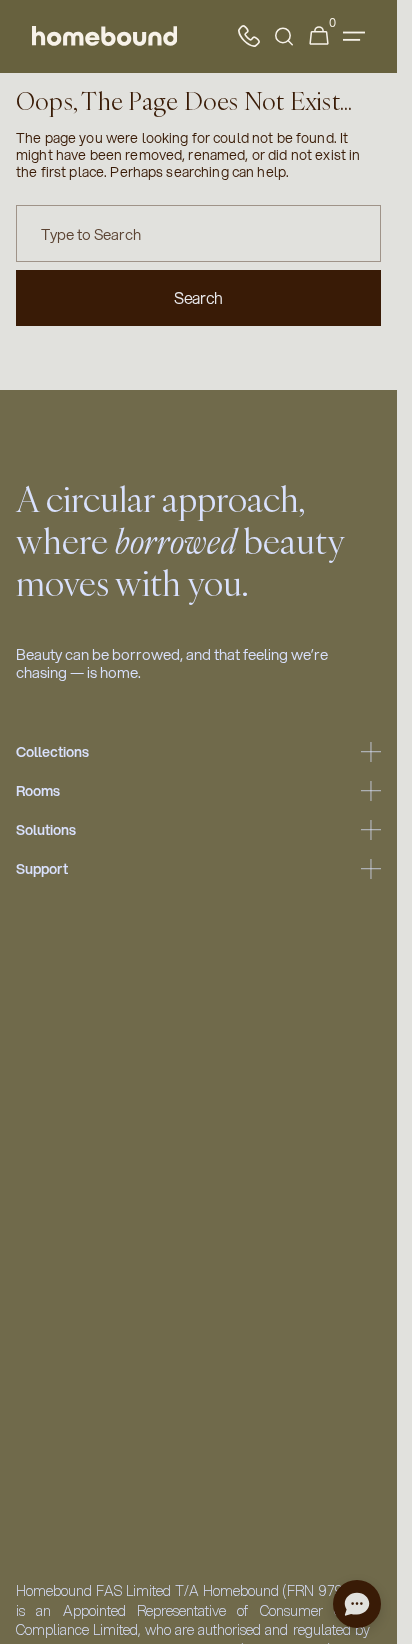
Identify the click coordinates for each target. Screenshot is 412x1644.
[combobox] (198, 233)
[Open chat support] (357, 1604)
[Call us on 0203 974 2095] (249, 36)
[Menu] (354, 36)
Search (198, 297)
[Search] (284, 36)
